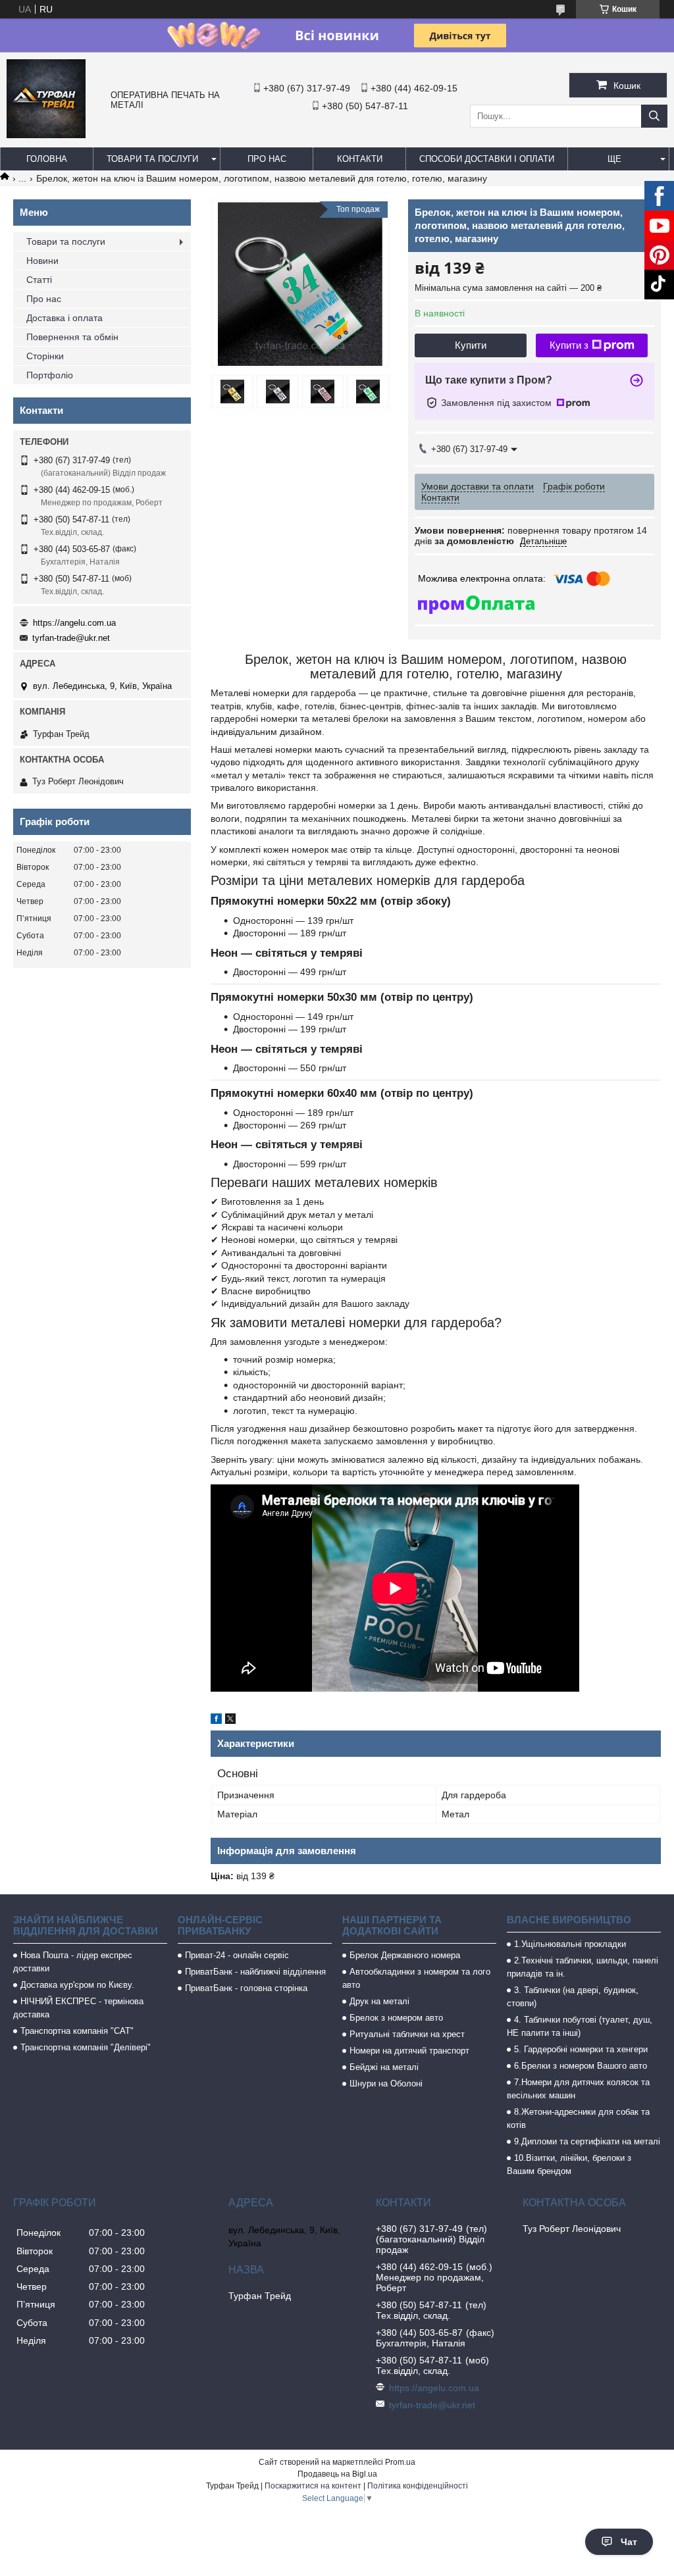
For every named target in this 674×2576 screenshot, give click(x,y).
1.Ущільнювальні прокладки (570, 1944)
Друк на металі (379, 2001)
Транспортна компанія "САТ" (77, 2031)
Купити (471, 345)
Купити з (569, 345)
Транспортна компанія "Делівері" (86, 2047)
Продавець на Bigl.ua (337, 2474)
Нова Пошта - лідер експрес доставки (73, 1962)
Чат (629, 2542)
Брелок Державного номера (405, 1955)
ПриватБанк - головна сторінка (246, 1988)
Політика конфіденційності (418, 2486)
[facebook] (216, 1721)
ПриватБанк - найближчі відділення (255, 1972)
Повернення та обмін (72, 337)
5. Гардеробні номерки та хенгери (581, 2049)
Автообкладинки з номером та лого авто (416, 1978)
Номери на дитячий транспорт (409, 2051)
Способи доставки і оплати (487, 159)
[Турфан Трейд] (46, 135)
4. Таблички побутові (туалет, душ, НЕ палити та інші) (580, 2026)
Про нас (267, 159)
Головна (47, 159)
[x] (230, 1721)
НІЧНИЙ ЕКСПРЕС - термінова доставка (78, 2008)
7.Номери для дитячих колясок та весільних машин (578, 2089)
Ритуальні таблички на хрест (407, 2034)
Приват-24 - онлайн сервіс (237, 1955)
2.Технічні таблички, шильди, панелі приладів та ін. (583, 1967)
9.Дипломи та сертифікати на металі (587, 2141)
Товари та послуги (152, 159)
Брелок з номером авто (396, 2018)
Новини (42, 261)
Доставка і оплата (65, 318)
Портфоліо (50, 375)
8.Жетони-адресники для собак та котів (578, 2118)
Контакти (360, 159)
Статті (39, 280)
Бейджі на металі (384, 2067)
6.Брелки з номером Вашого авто (581, 2066)
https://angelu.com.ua (74, 623)
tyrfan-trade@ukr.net (71, 638)
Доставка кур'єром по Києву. (77, 1985)
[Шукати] (654, 116)
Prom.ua (400, 2462)
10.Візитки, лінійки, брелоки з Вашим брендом (569, 2164)
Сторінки (45, 356)
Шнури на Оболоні (386, 2084)
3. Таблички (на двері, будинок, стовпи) (573, 1997)
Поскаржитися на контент (313, 2486)
